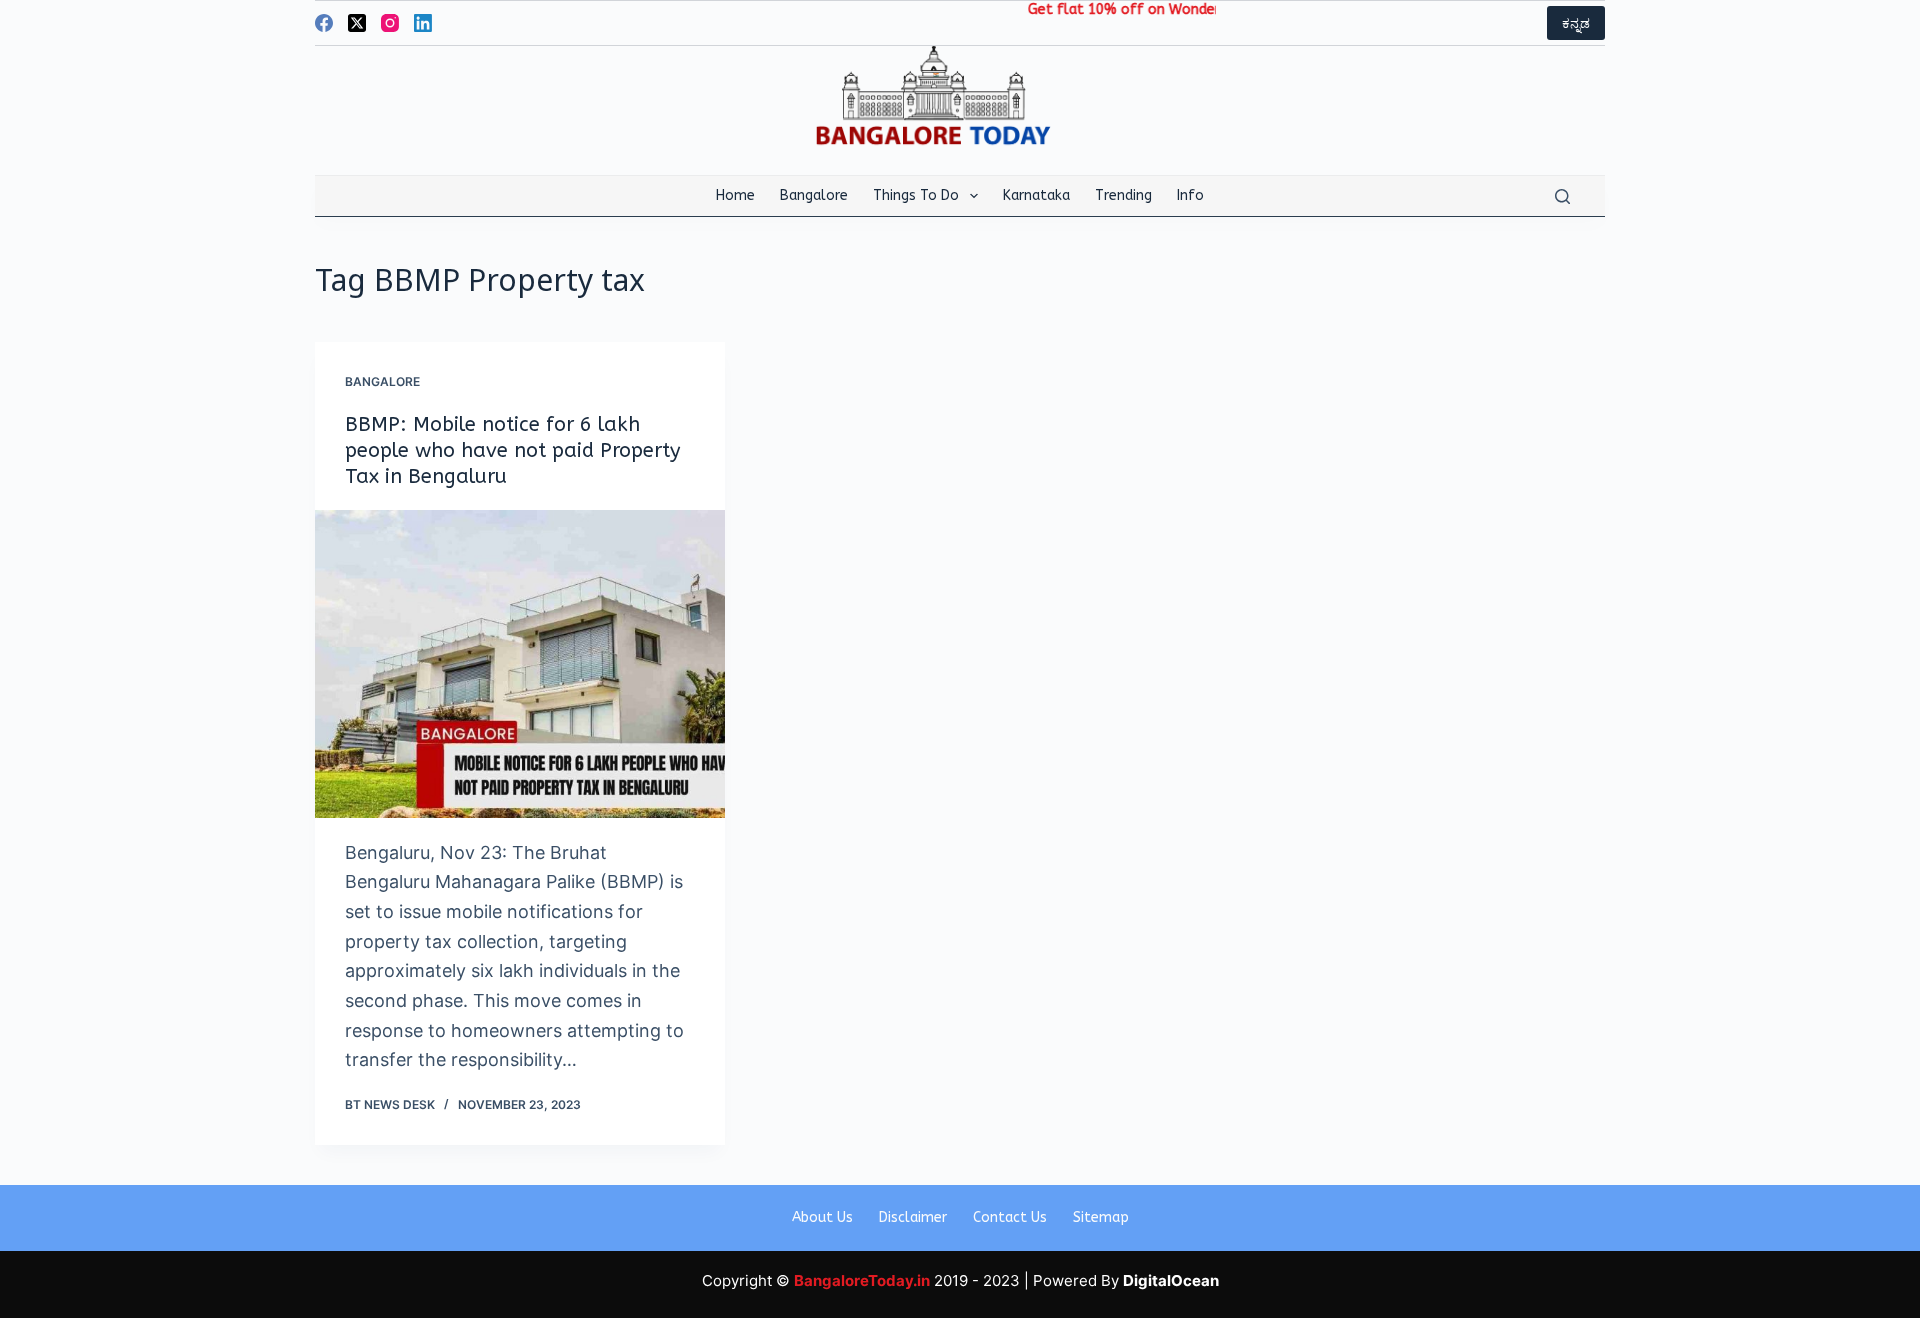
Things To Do (916, 195)
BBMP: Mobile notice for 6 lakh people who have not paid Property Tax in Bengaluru (512, 450)
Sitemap (1101, 1217)
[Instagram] (390, 23)
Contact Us (1010, 1217)
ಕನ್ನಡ (1576, 23)
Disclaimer (913, 1217)
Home (735, 195)
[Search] (1562, 196)
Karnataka (1036, 195)
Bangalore (814, 195)
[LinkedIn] (423, 23)
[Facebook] (324, 23)
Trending (1123, 195)
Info (1190, 195)
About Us (822, 1217)
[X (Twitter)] (357, 23)
